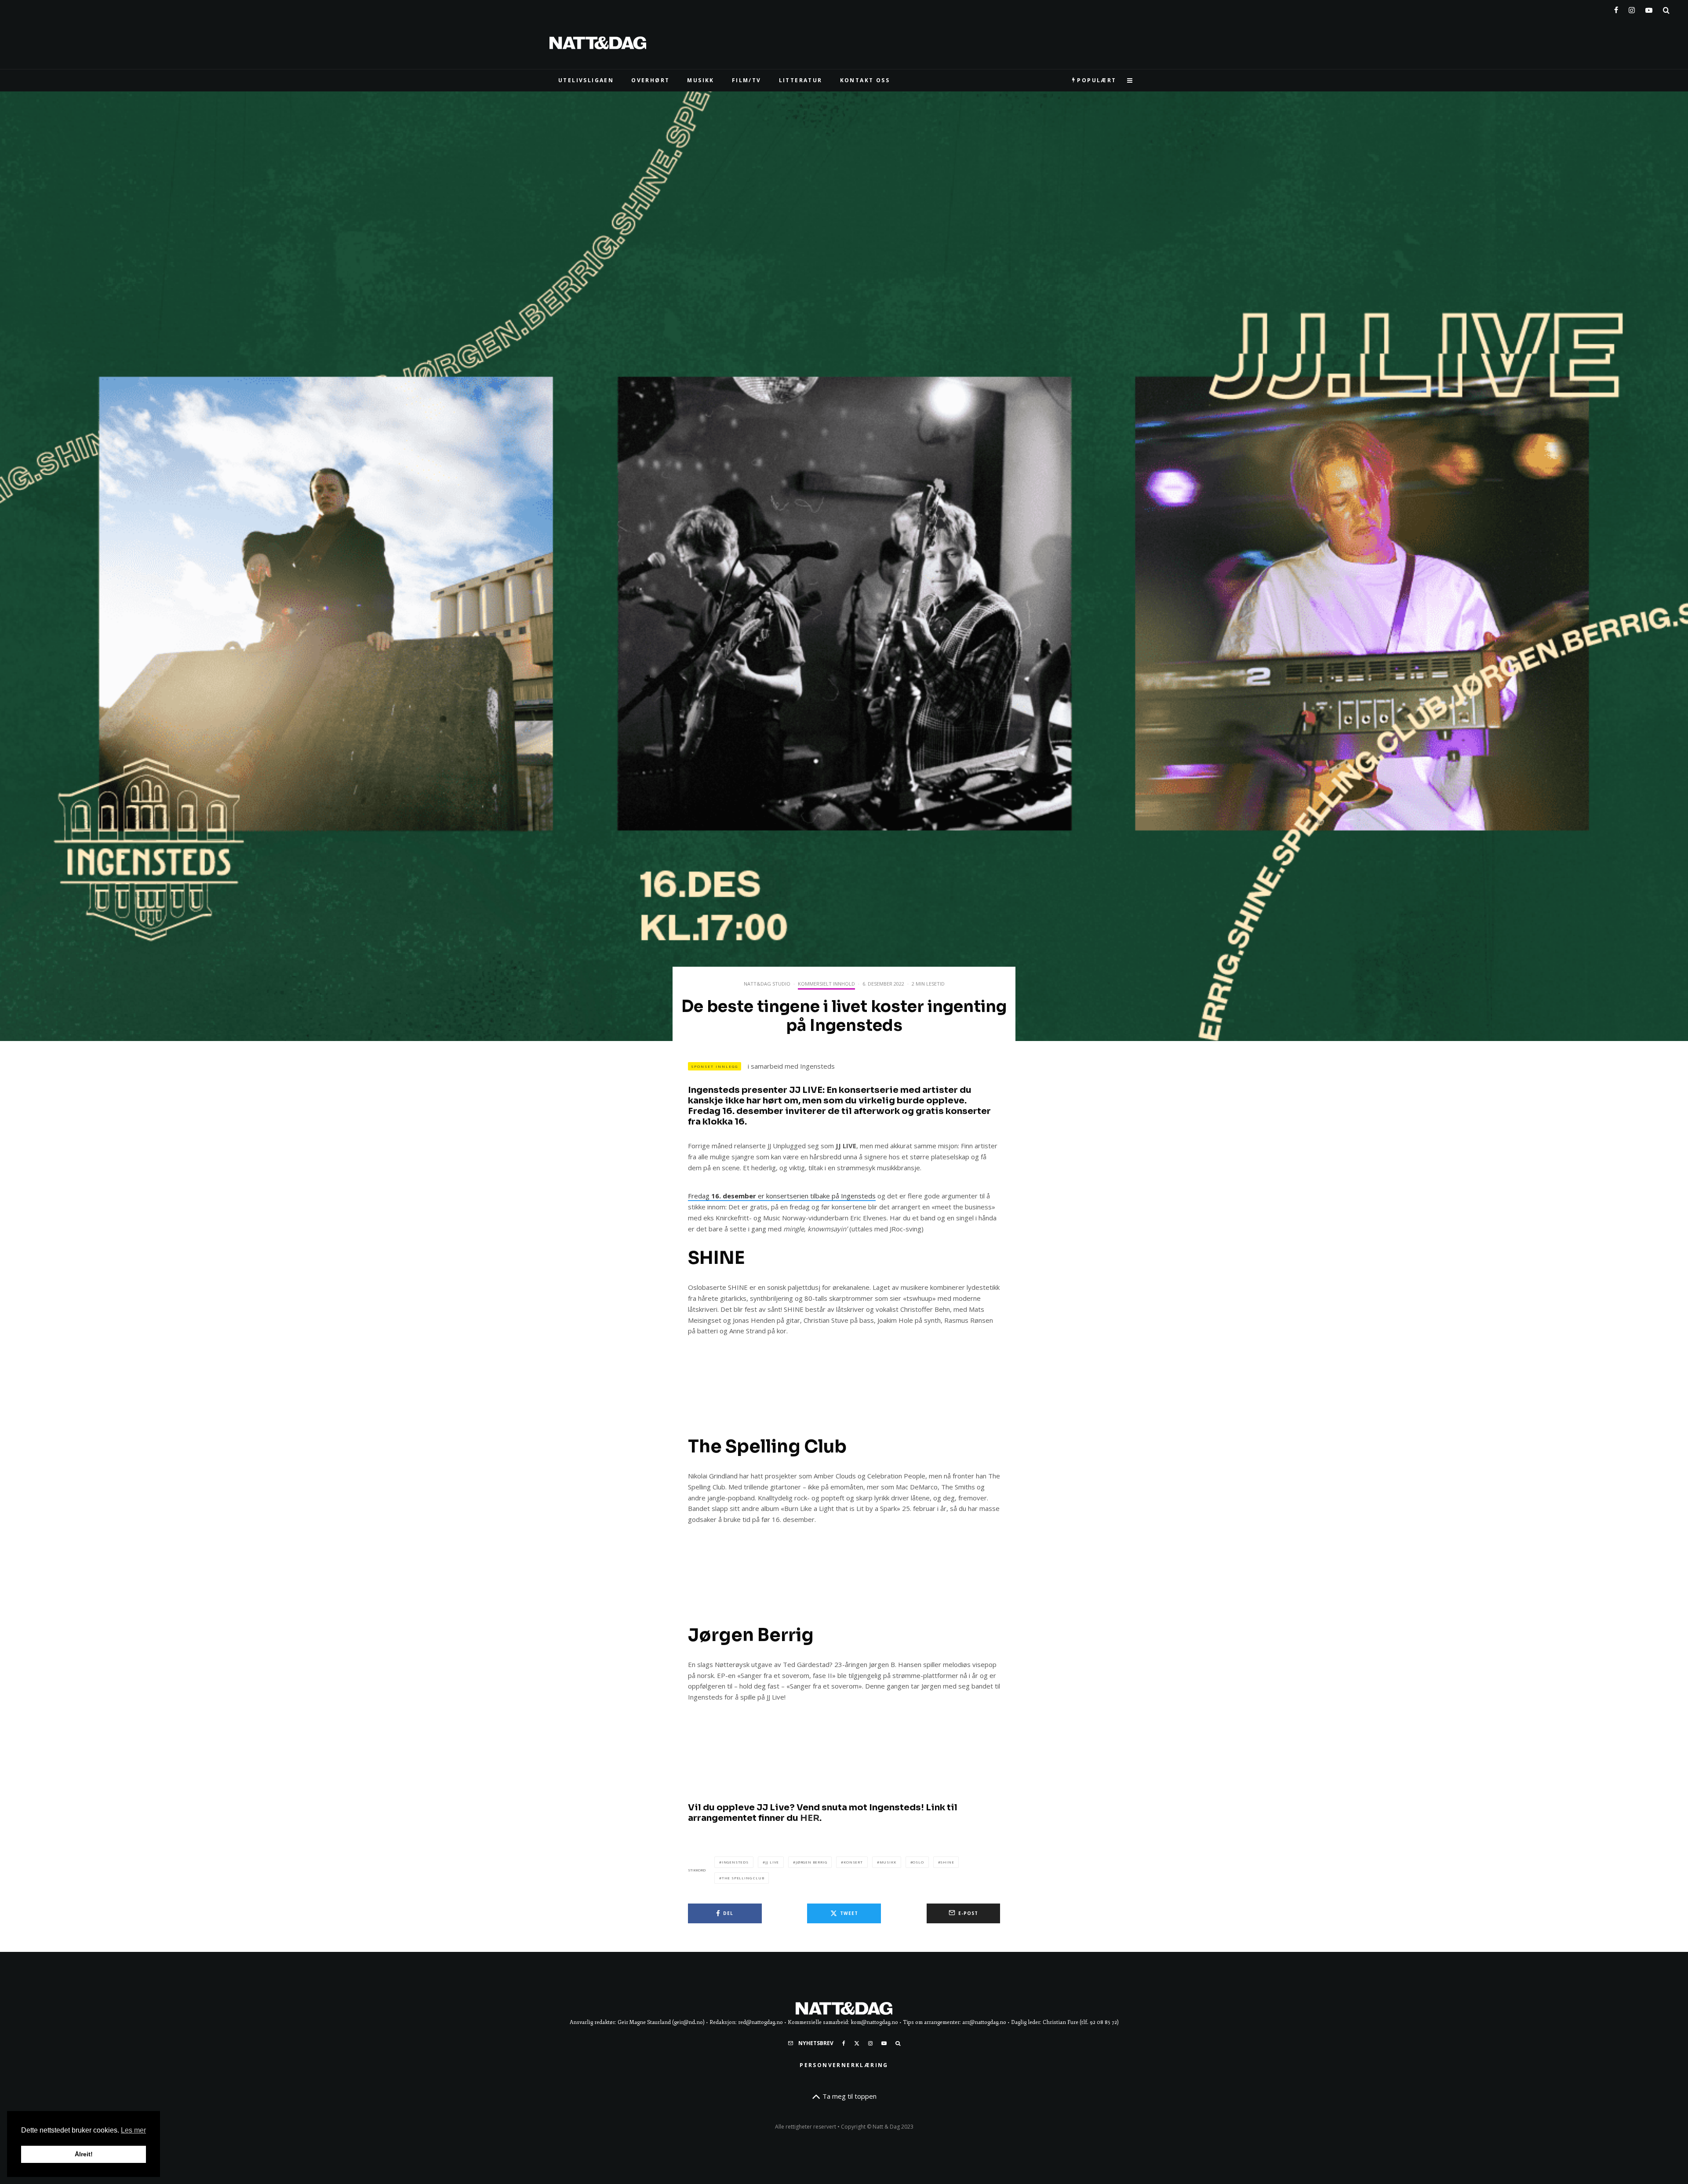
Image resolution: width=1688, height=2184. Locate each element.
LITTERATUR (801, 80)
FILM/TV (747, 80)
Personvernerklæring (844, 2065)
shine (947, 1862)
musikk (888, 1862)
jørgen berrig (811, 1862)
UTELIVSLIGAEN (586, 80)
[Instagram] (1632, 8)
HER (810, 1818)
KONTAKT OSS (865, 80)
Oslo (918, 1862)
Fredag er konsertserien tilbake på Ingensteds (782, 1196)
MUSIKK (700, 80)
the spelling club (743, 1878)
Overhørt (650, 80)
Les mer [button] (133, 2130)
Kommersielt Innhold (826, 984)
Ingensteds (735, 1862)
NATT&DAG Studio (767, 984)
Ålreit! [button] (84, 2154)
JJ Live (772, 1862)
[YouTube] (1649, 8)
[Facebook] (1616, 8)
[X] (857, 2043)
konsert (853, 1862)
